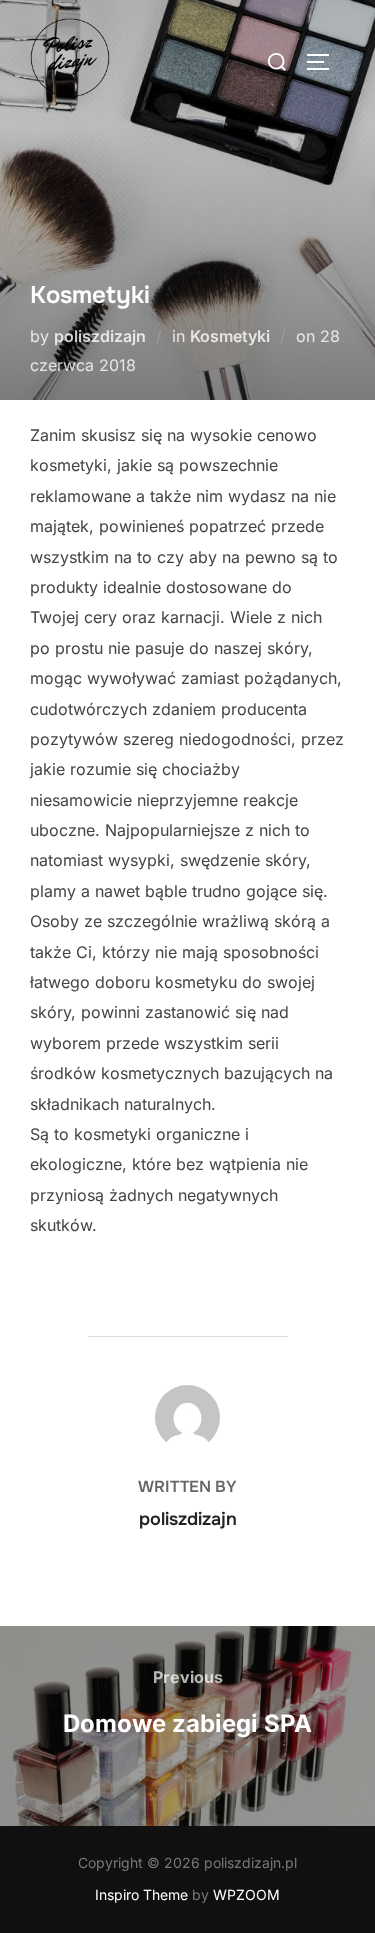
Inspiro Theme (141, 1894)
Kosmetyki (230, 336)
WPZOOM (246, 1894)
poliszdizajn (100, 336)
